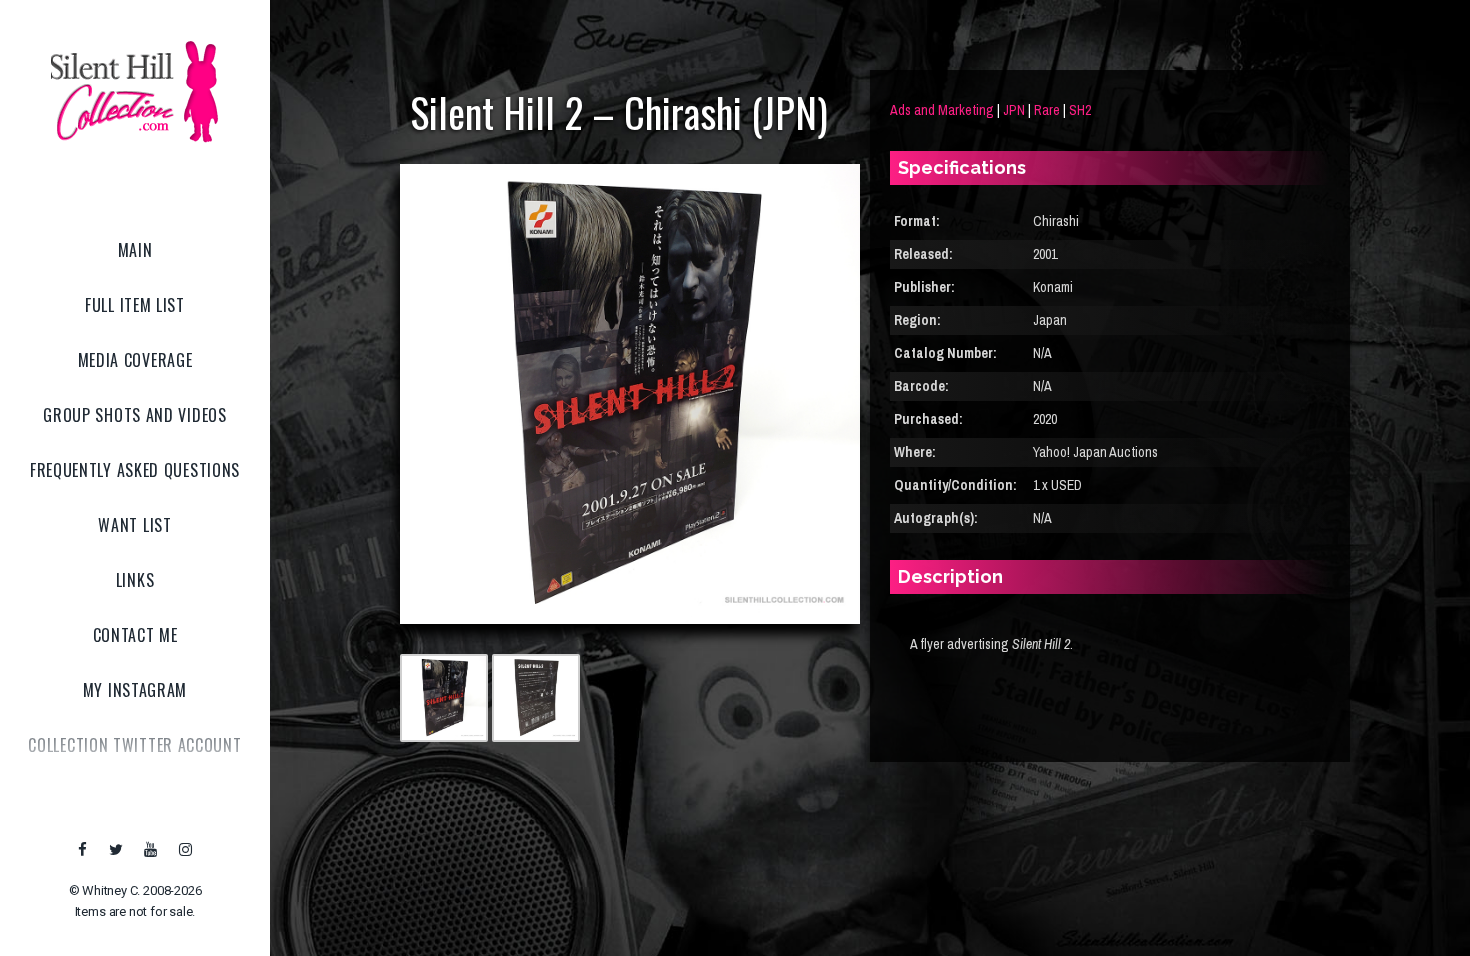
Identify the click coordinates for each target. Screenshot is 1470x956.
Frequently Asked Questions (135, 470)
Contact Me (135, 635)
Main (135, 250)
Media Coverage (135, 360)
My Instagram (135, 690)
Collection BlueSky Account (134, 800)
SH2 (1080, 110)
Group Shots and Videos (134, 415)
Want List (134, 525)
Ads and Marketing (942, 110)
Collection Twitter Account (134, 745)
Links (135, 580)
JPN (1014, 110)
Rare (1047, 110)
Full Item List (135, 305)
